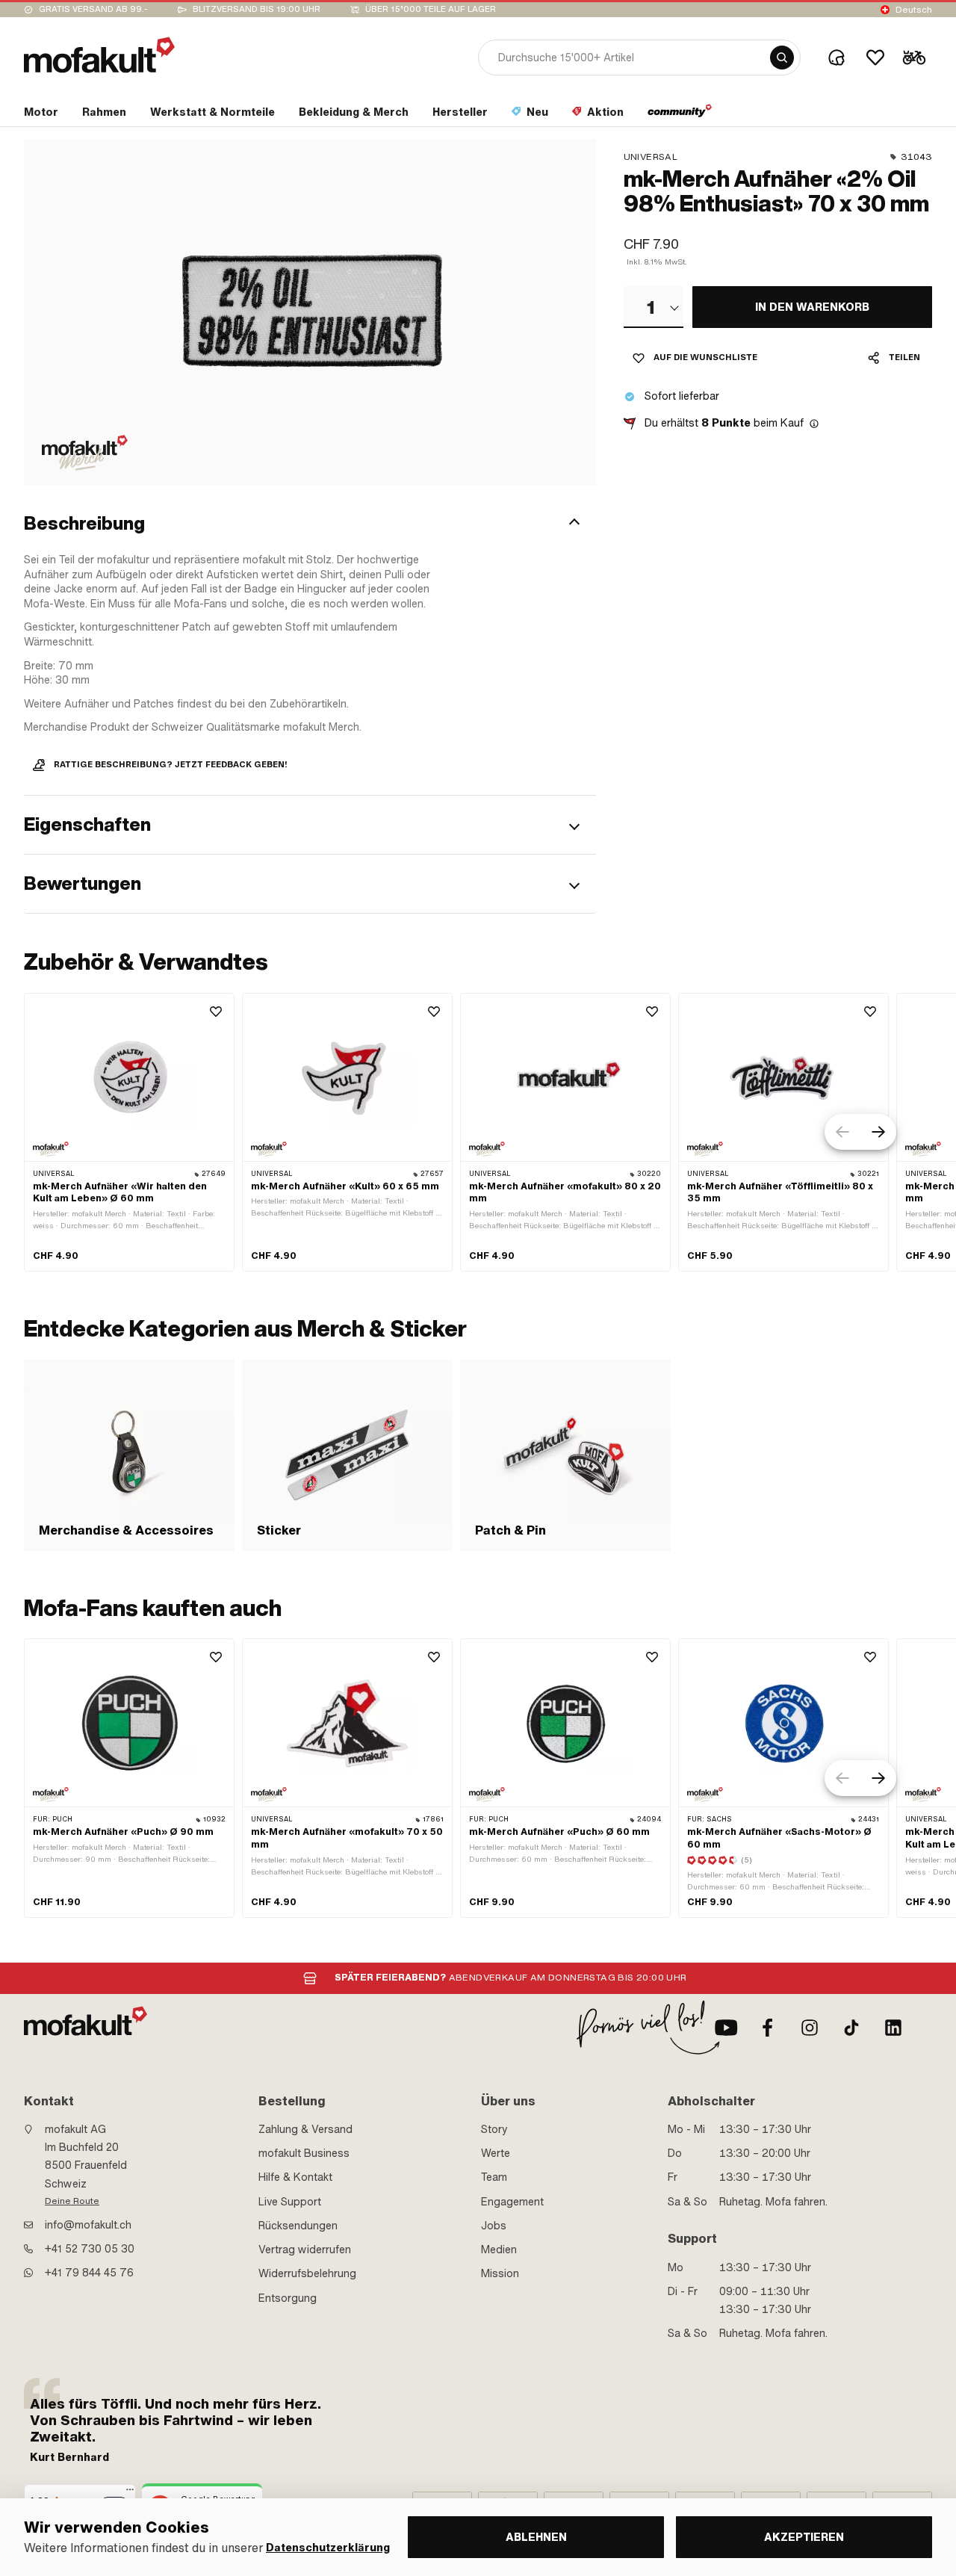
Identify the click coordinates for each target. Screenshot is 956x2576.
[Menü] (130, 2493)
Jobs (494, 2226)
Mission (500, 2273)
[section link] (680, 115)
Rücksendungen (298, 2226)
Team (494, 2177)
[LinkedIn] (893, 2028)
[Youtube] (726, 2028)
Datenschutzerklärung (328, 2548)
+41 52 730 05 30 (90, 2249)
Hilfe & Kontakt (295, 2177)
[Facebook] (768, 2028)
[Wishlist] (875, 58)
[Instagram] (810, 2028)
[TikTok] (851, 2028)
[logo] (99, 55)
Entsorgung (288, 2298)
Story (494, 2129)
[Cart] (914, 58)
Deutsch (914, 10)
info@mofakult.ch (88, 2225)
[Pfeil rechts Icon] (878, 1132)
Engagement (512, 2202)
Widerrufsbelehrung (307, 2273)
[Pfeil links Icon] (842, 1132)
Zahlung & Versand (305, 2129)
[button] (310, 524)
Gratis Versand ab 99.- (93, 9)
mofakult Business (304, 2153)
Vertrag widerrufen (305, 2250)
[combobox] (654, 307)
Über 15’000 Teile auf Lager (431, 9)
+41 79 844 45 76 (89, 2273)
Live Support (290, 2202)
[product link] (129, 1133)
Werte (496, 2153)
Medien (499, 2250)
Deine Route (72, 2201)
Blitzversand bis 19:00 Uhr (257, 9)
